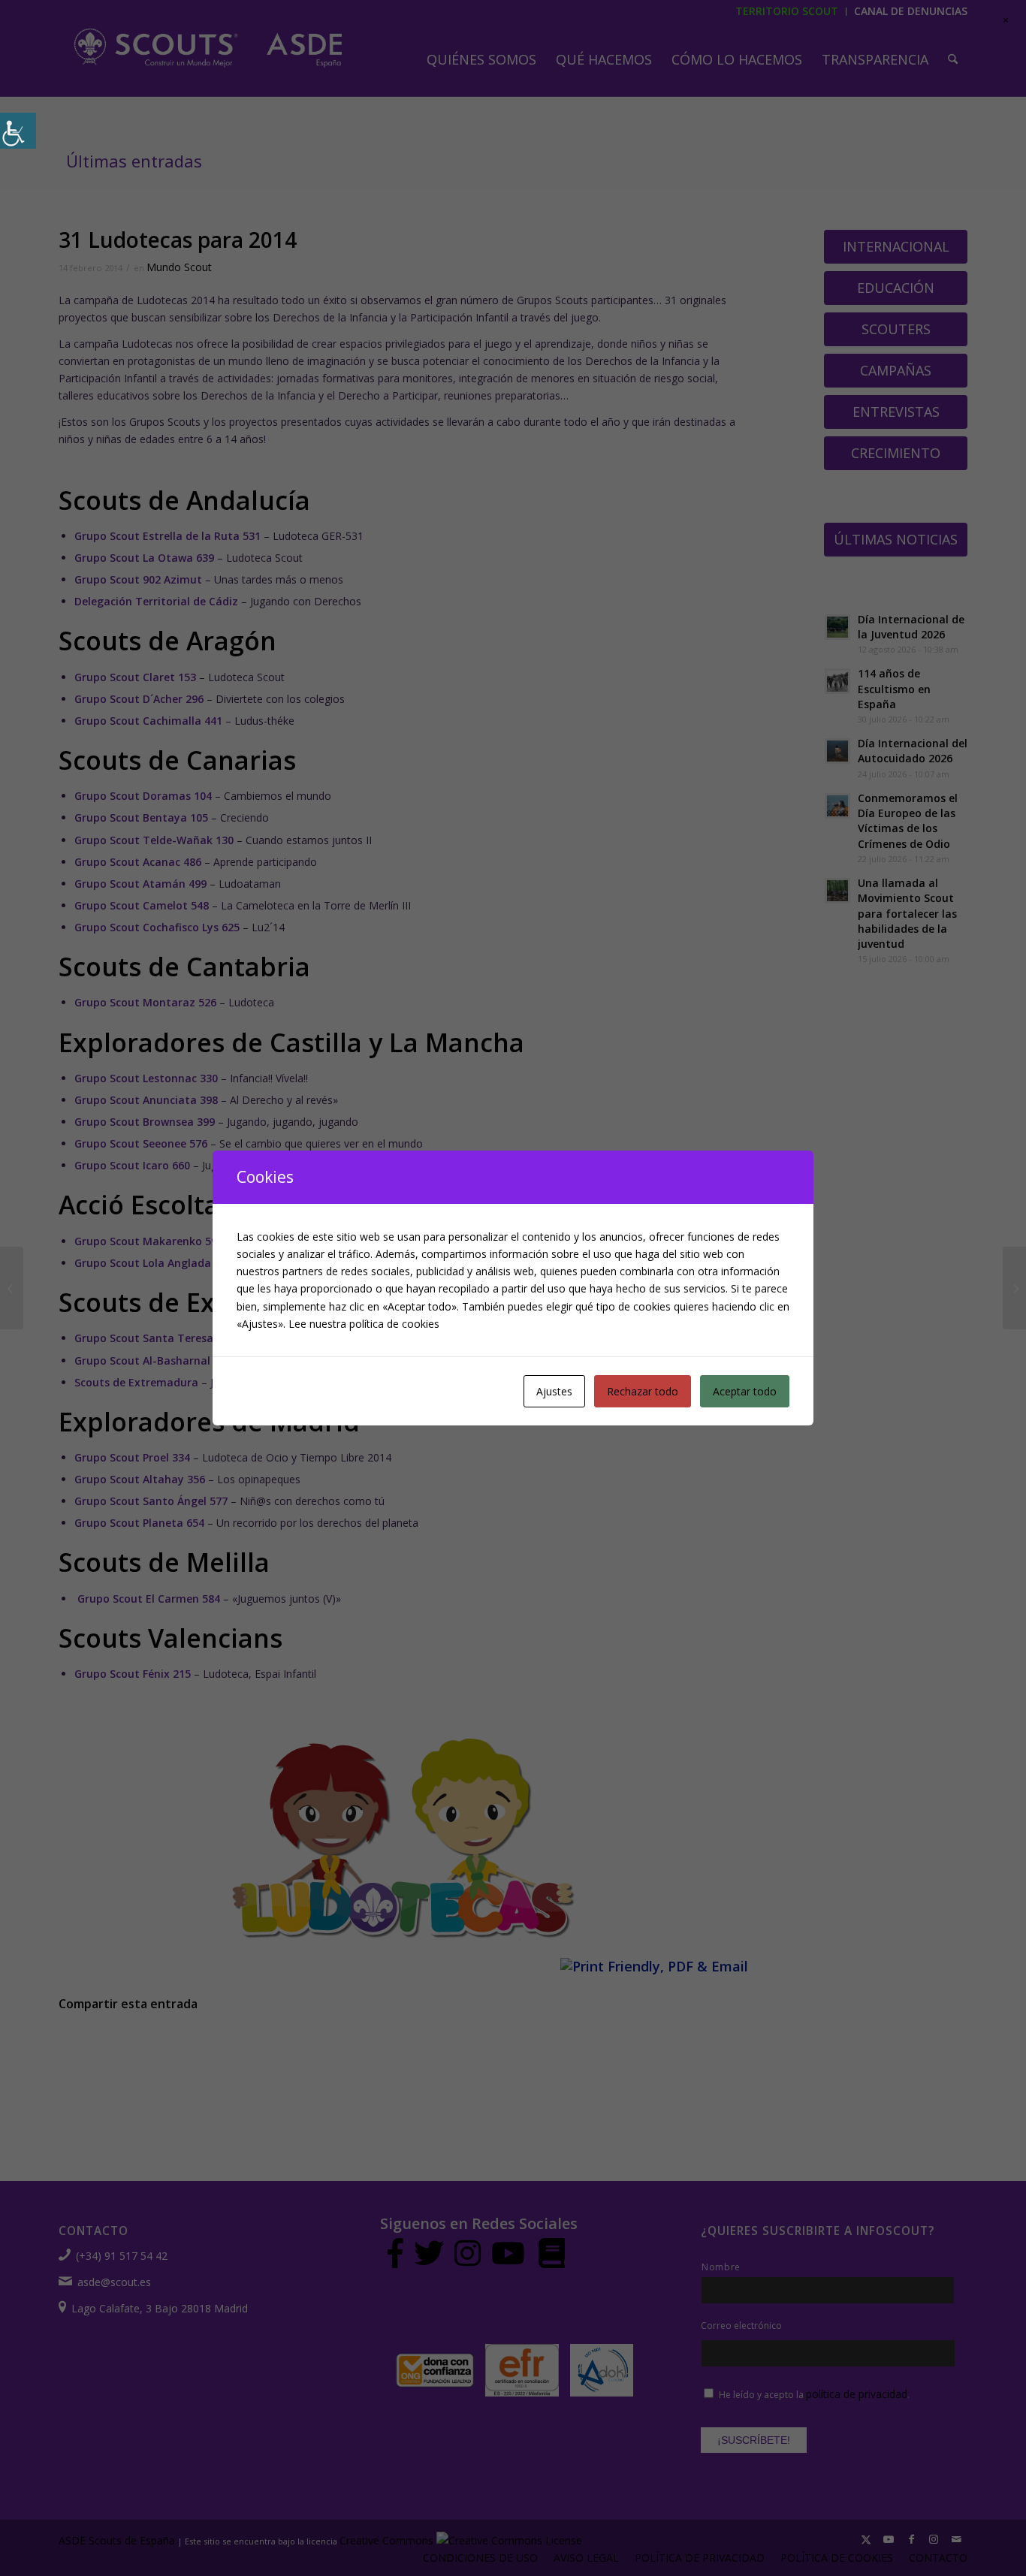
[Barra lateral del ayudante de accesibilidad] (18, 131)
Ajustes (554, 1391)
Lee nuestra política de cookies (364, 1324)
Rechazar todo (643, 1391)
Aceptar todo (745, 1391)
